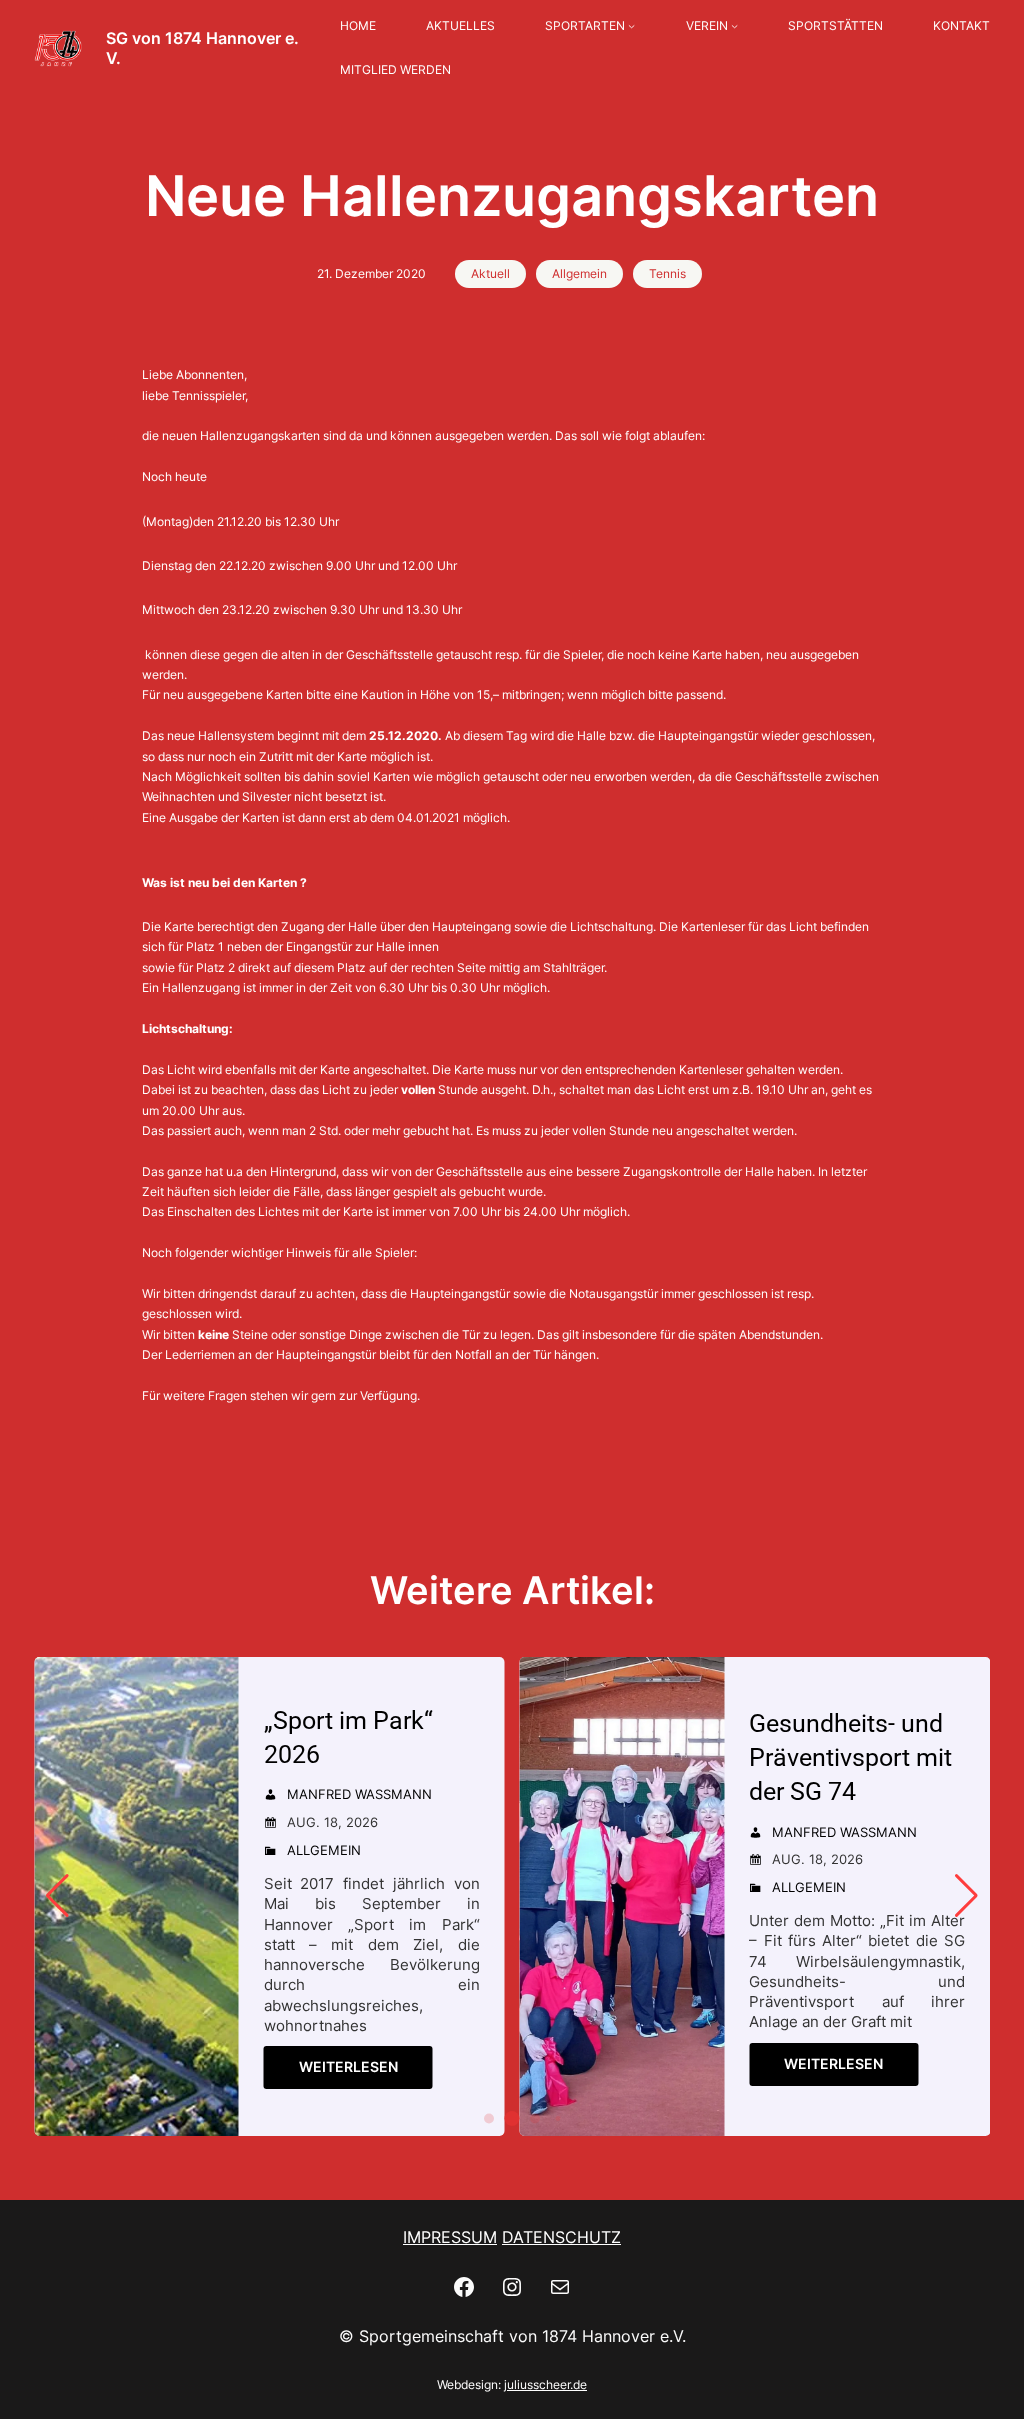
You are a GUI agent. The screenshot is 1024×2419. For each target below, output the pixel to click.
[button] (489, 2119)
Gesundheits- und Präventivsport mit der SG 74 (850, 1757)
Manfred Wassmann (359, 1794)
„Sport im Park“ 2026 (348, 1737)
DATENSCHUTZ (561, 2237)
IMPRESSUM (450, 2237)
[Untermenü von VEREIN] (734, 26)
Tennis (667, 273)
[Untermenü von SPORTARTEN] (631, 26)
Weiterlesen (348, 2066)
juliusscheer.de (545, 2384)
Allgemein (579, 273)
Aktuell (490, 273)
